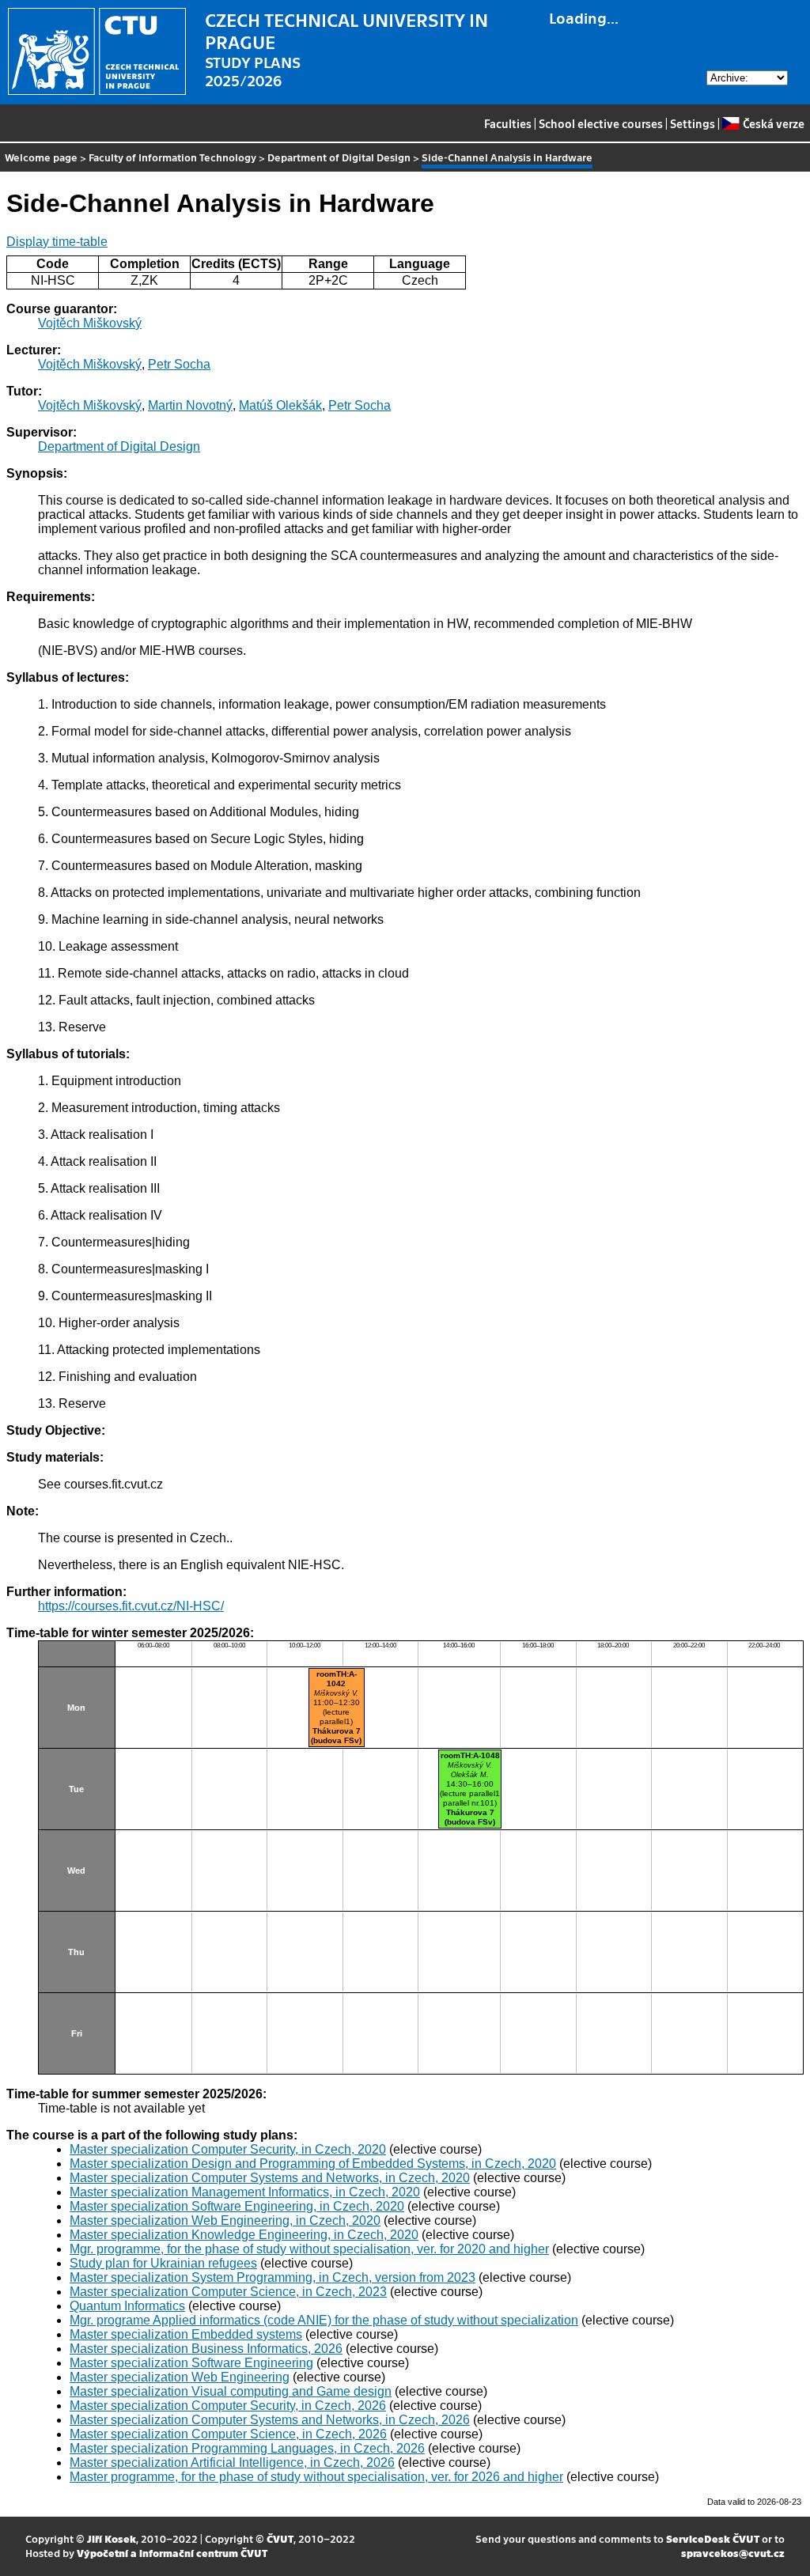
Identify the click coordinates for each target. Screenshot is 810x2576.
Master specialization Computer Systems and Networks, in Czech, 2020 (270, 2178)
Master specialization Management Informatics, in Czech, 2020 (245, 2192)
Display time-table (57, 242)
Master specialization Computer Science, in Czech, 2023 (228, 2292)
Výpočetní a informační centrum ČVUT (172, 2553)
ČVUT (280, 2538)
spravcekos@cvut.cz (733, 2553)
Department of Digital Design (339, 157)
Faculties (508, 123)
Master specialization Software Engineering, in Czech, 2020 (237, 2206)
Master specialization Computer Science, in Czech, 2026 (228, 2434)
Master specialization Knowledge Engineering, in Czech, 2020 (244, 2235)
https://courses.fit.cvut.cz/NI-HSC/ (131, 1606)
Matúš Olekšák (280, 405)
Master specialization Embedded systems (186, 2334)
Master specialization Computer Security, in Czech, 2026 (228, 2406)
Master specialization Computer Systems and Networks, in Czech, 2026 (270, 2420)
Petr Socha (179, 364)
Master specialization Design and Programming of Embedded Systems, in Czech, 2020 (313, 2164)
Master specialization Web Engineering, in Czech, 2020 (225, 2220)
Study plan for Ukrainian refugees (163, 2263)
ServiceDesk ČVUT (713, 2538)
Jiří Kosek (112, 2538)
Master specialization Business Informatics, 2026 (206, 2349)
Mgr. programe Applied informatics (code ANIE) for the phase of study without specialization (324, 2320)
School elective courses (601, 123)
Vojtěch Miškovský (90, 323)
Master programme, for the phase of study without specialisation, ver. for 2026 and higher (316, 2477)
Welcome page (41, 157)
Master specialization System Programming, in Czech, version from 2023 (273, 2277)
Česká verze (773, 123)
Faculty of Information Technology (172, 157)
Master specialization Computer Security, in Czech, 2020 (228, 2149)
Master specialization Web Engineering (180, 2377)
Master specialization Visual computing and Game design (231, 2391)
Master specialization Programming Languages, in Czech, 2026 (247, 2448)
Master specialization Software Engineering (191, 2363)
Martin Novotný (190, 405)
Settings (693, 123)
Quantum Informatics (127, 2306)
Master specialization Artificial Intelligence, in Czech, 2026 (232, 2463)
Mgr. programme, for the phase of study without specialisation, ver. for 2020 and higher (309, 2249)
